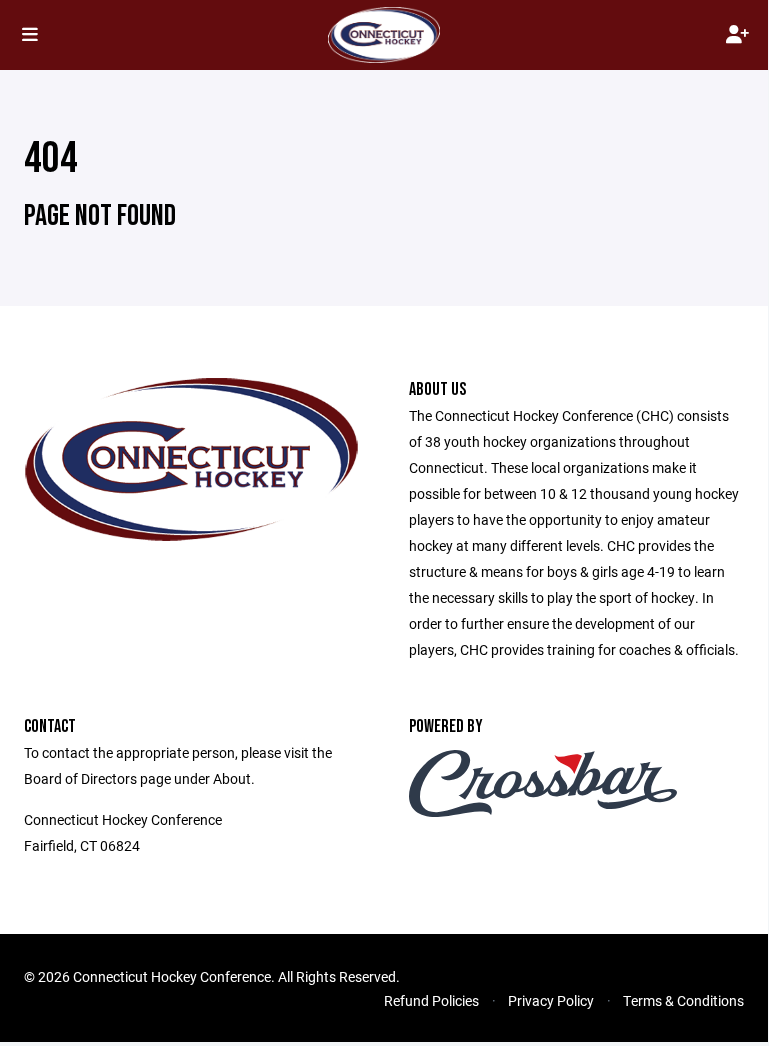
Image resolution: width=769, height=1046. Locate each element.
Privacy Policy (551, 1000)
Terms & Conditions (683, 1000)
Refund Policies (431, 1000)
